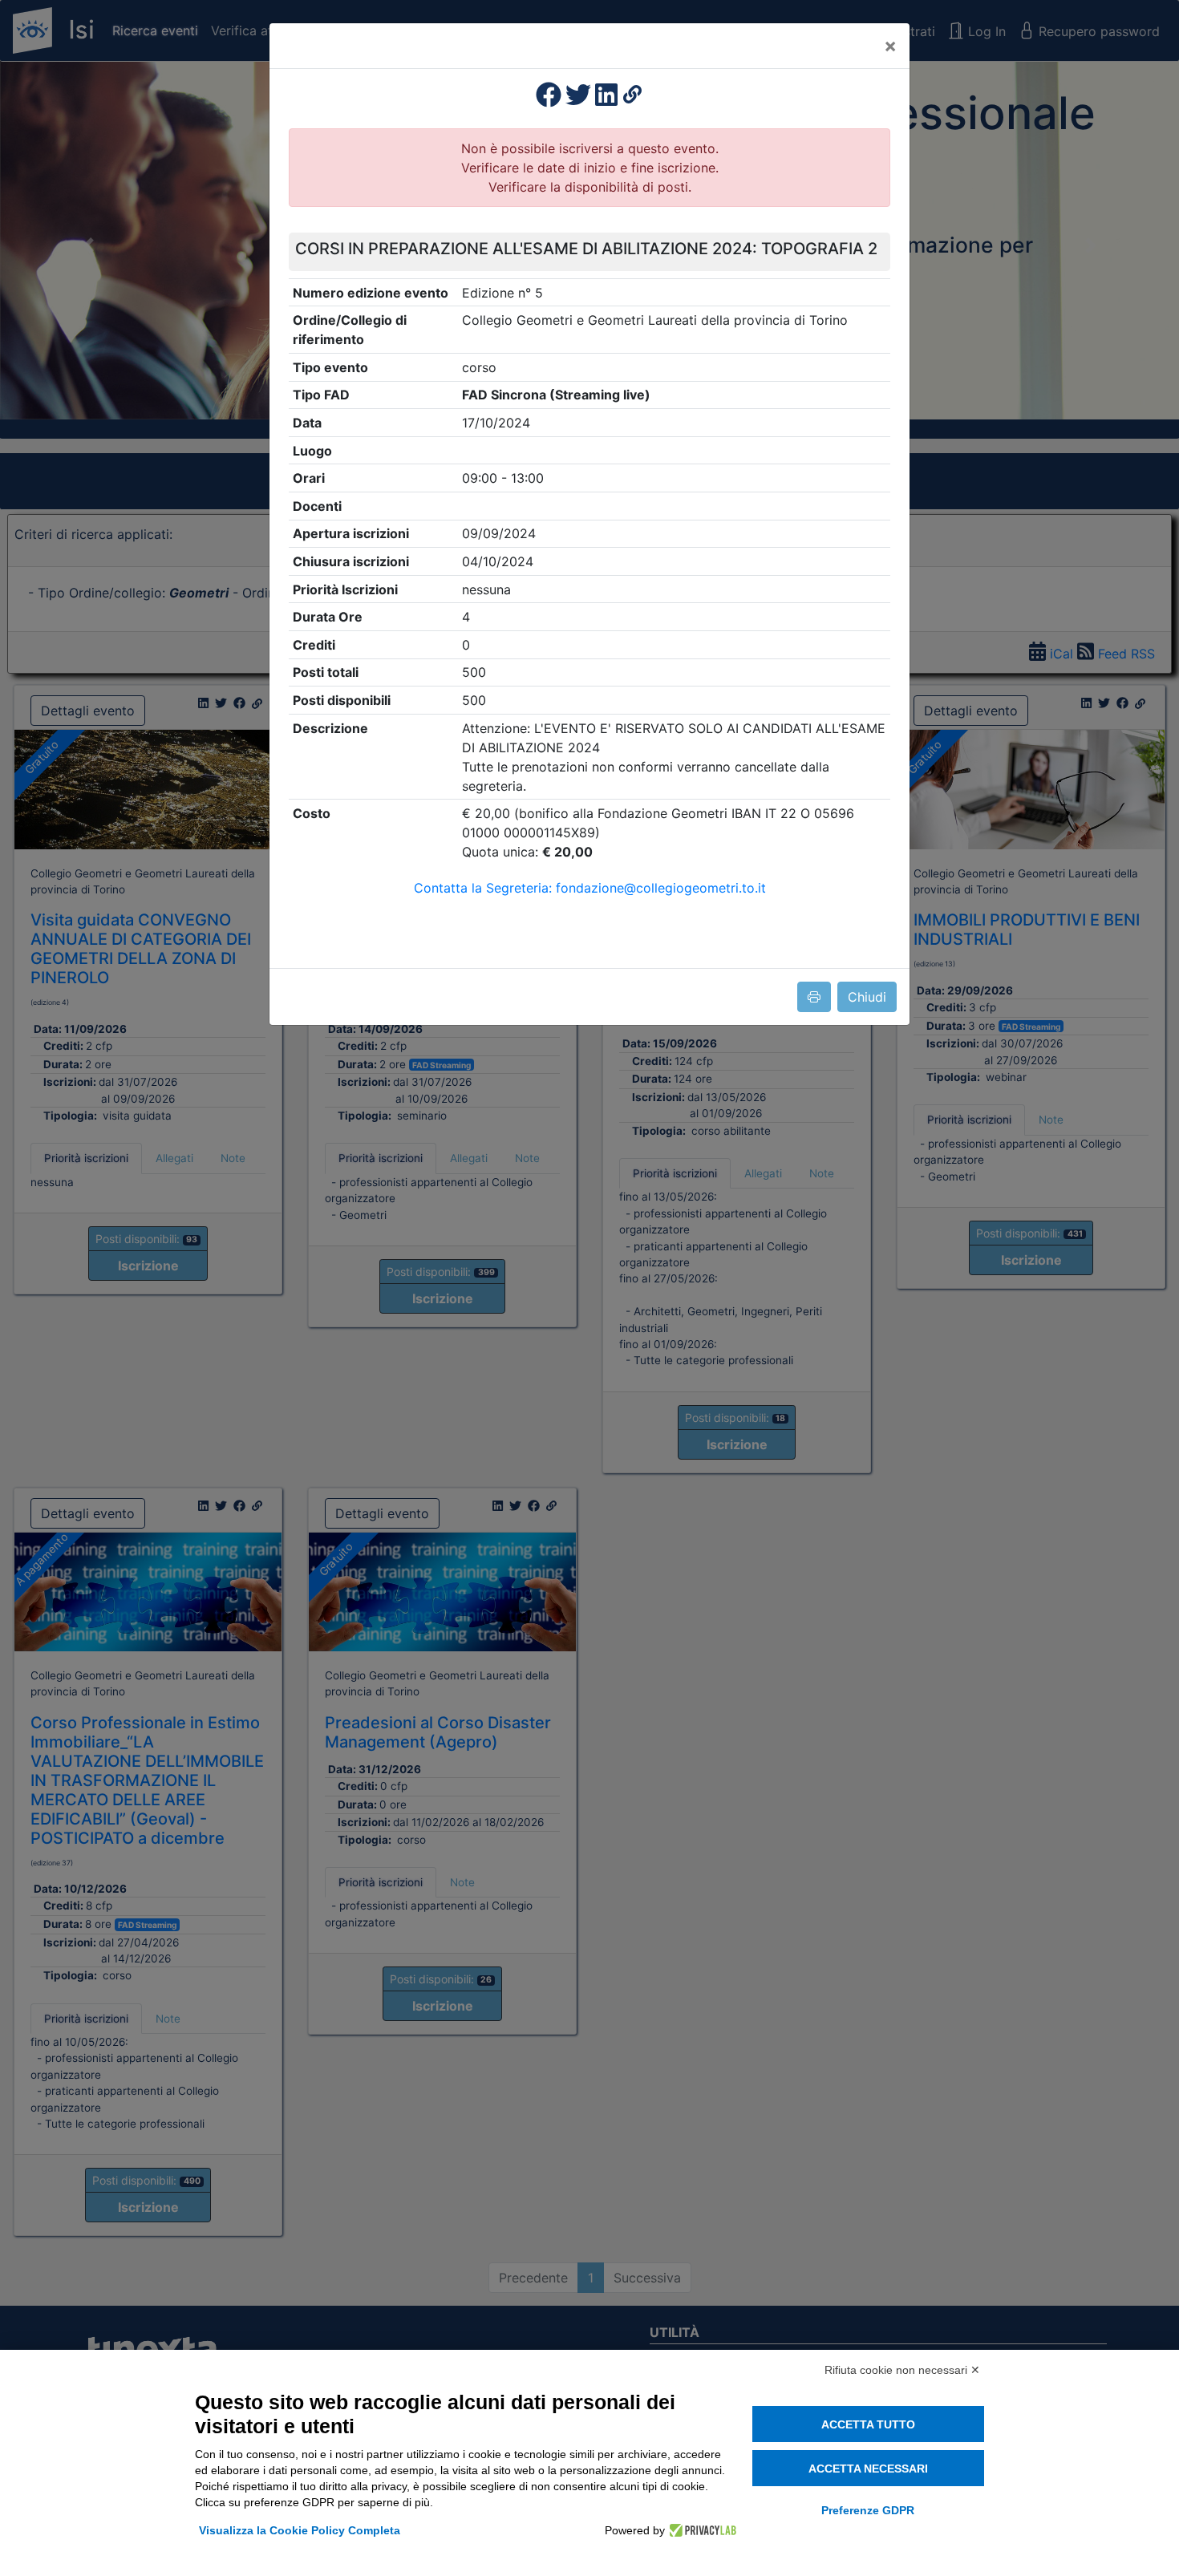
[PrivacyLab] (701, 2530)
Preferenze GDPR (868, 2510)
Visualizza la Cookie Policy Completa (300, 2530)
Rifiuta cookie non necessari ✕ (902, 2370)
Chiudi (867, 997)
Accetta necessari (868, 2469)
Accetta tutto (868, 2424)
